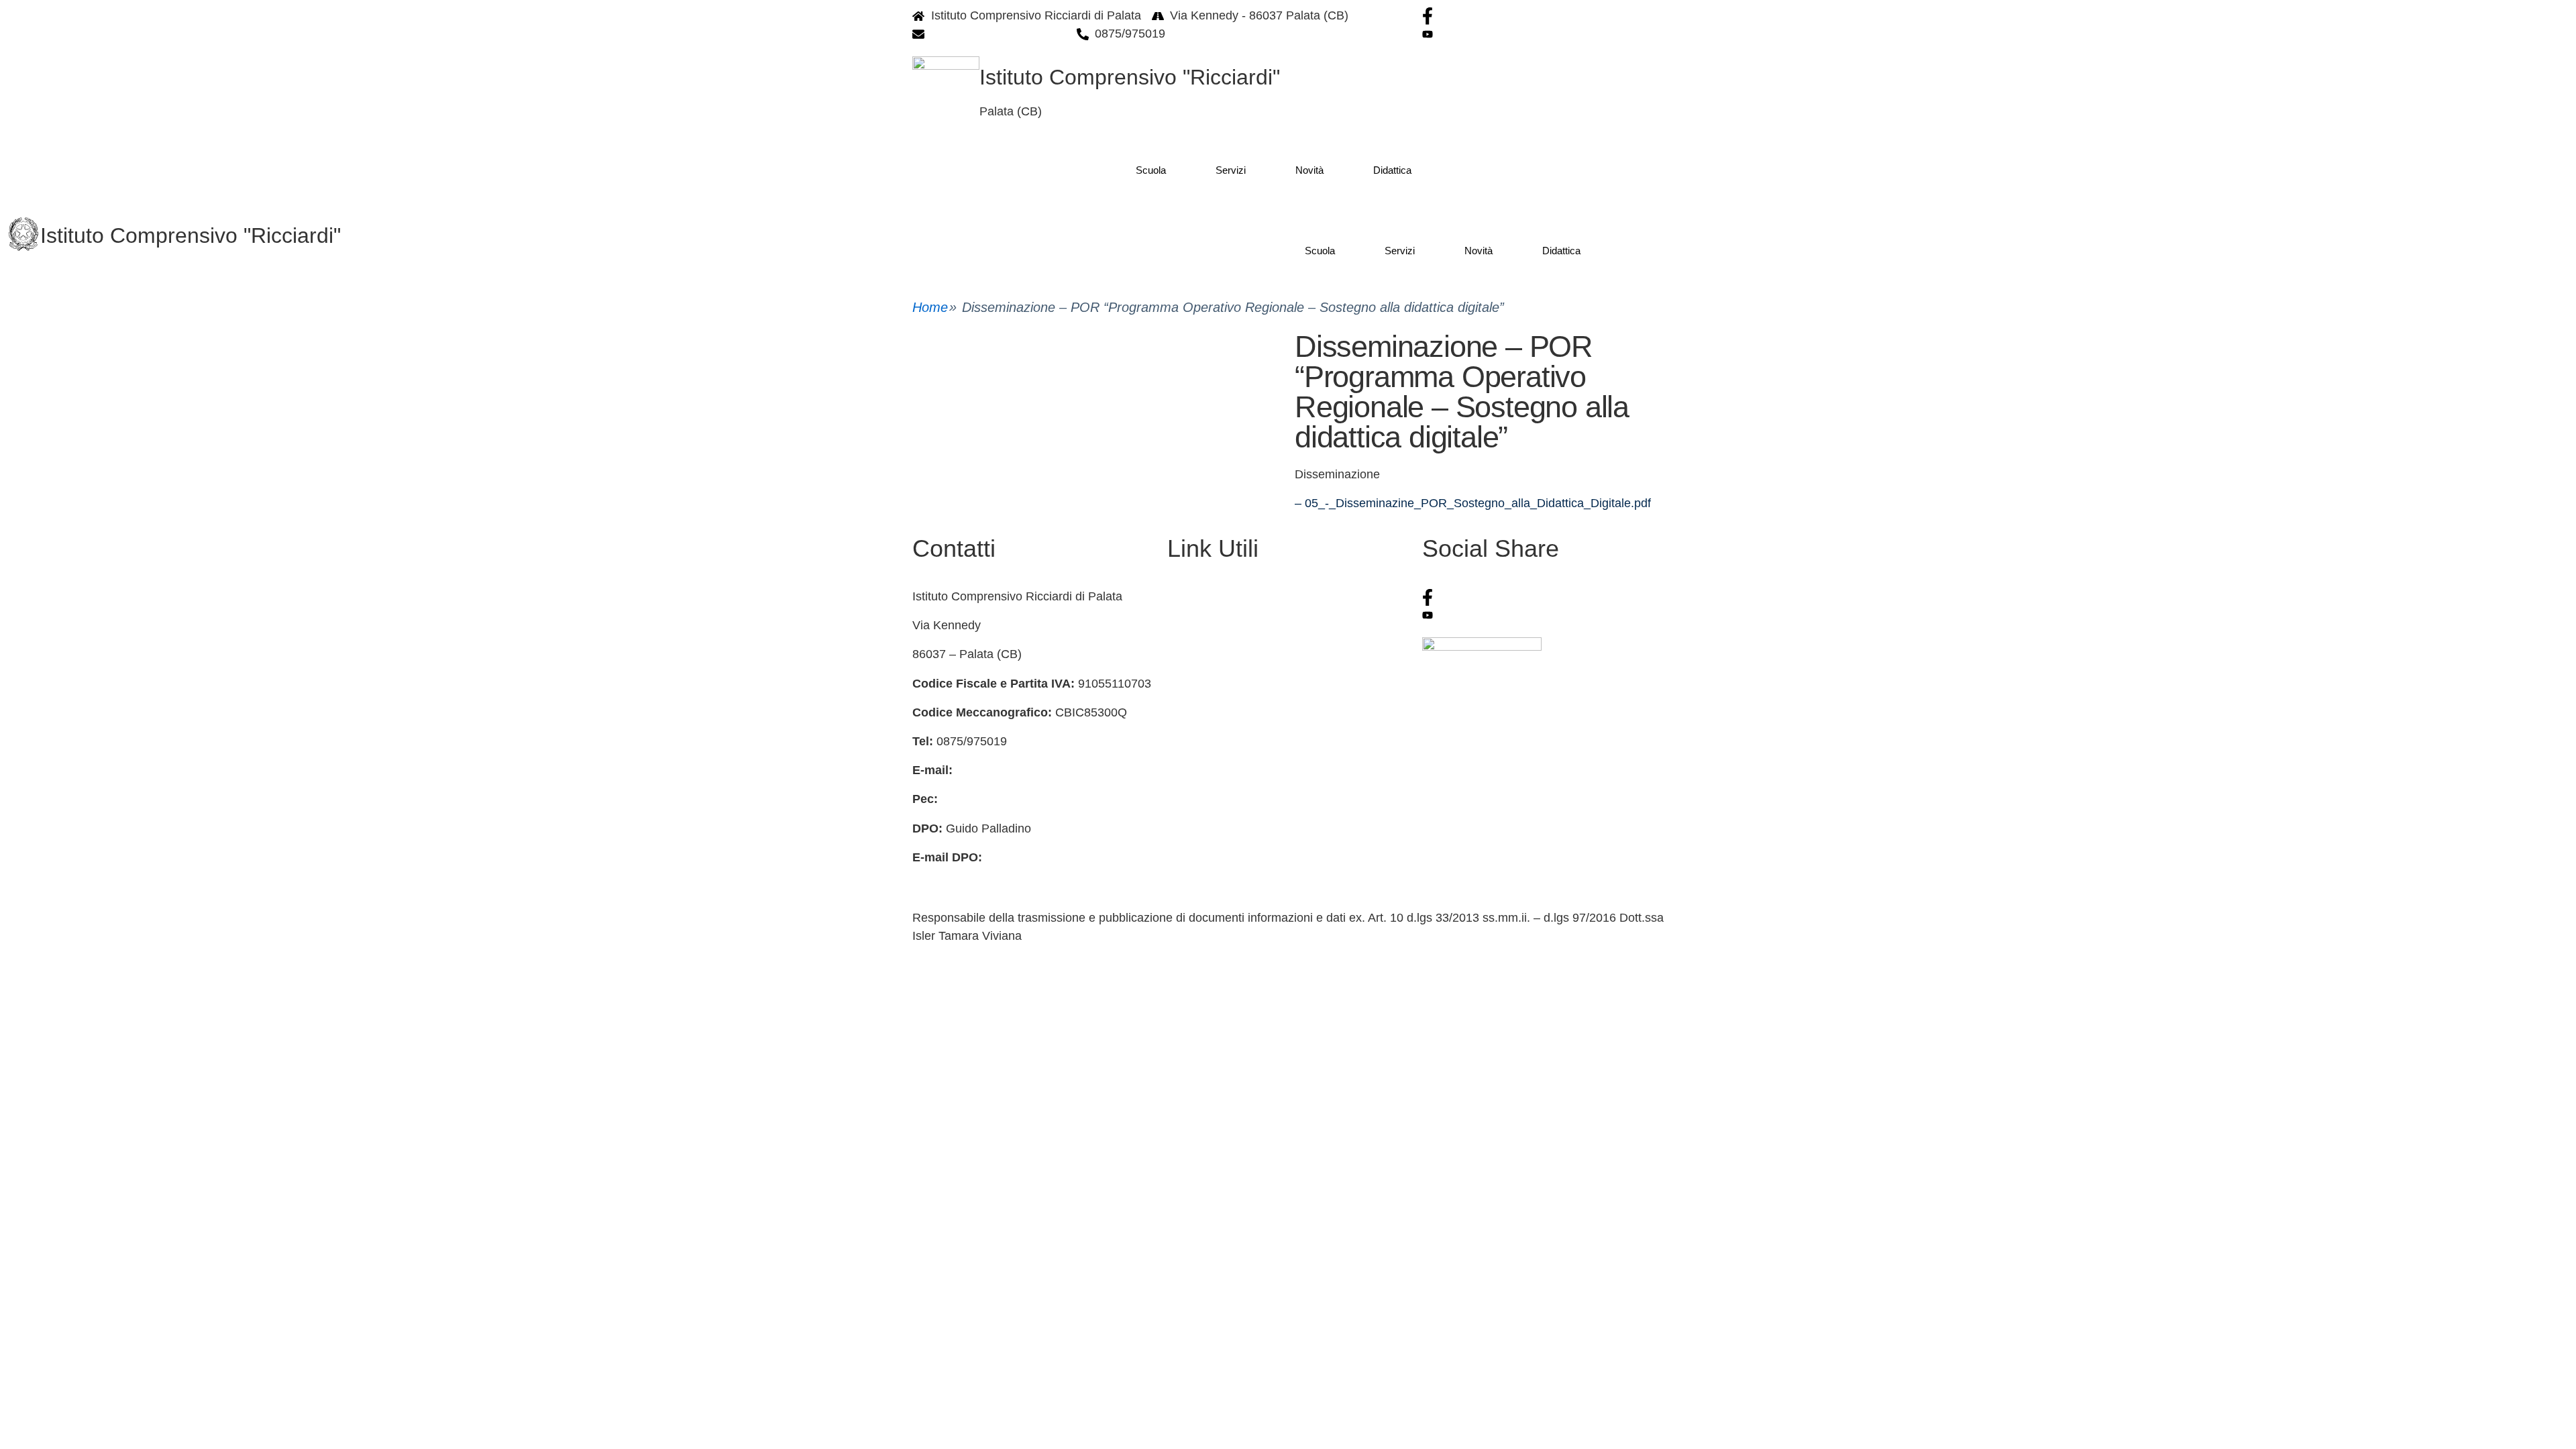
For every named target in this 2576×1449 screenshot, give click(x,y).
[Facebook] (1543, 16)
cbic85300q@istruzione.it (999, 34)
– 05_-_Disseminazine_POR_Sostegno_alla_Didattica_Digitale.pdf (1473, 503)
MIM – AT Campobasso (1230, 857)
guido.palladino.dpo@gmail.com (998, 875)
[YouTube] (1543, 34)
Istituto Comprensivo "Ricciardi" (1130, 77)
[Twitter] (1543, 615)
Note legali (1196, 741)
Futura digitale (1205, 625)
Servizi (1231, 170)
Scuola (1151, 170)
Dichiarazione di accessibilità (1244, 712)
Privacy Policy (1205, 654)
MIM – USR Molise (1218, 828)
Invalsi (1184, 799)
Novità (1309, 170)
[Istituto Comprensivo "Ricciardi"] (23, 234)
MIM (1179, 770)
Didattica (1392, 170)
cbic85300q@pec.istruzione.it (1020, 799)
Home (930, 307)
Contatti (1188, 596)
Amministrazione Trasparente (1246, 684)
